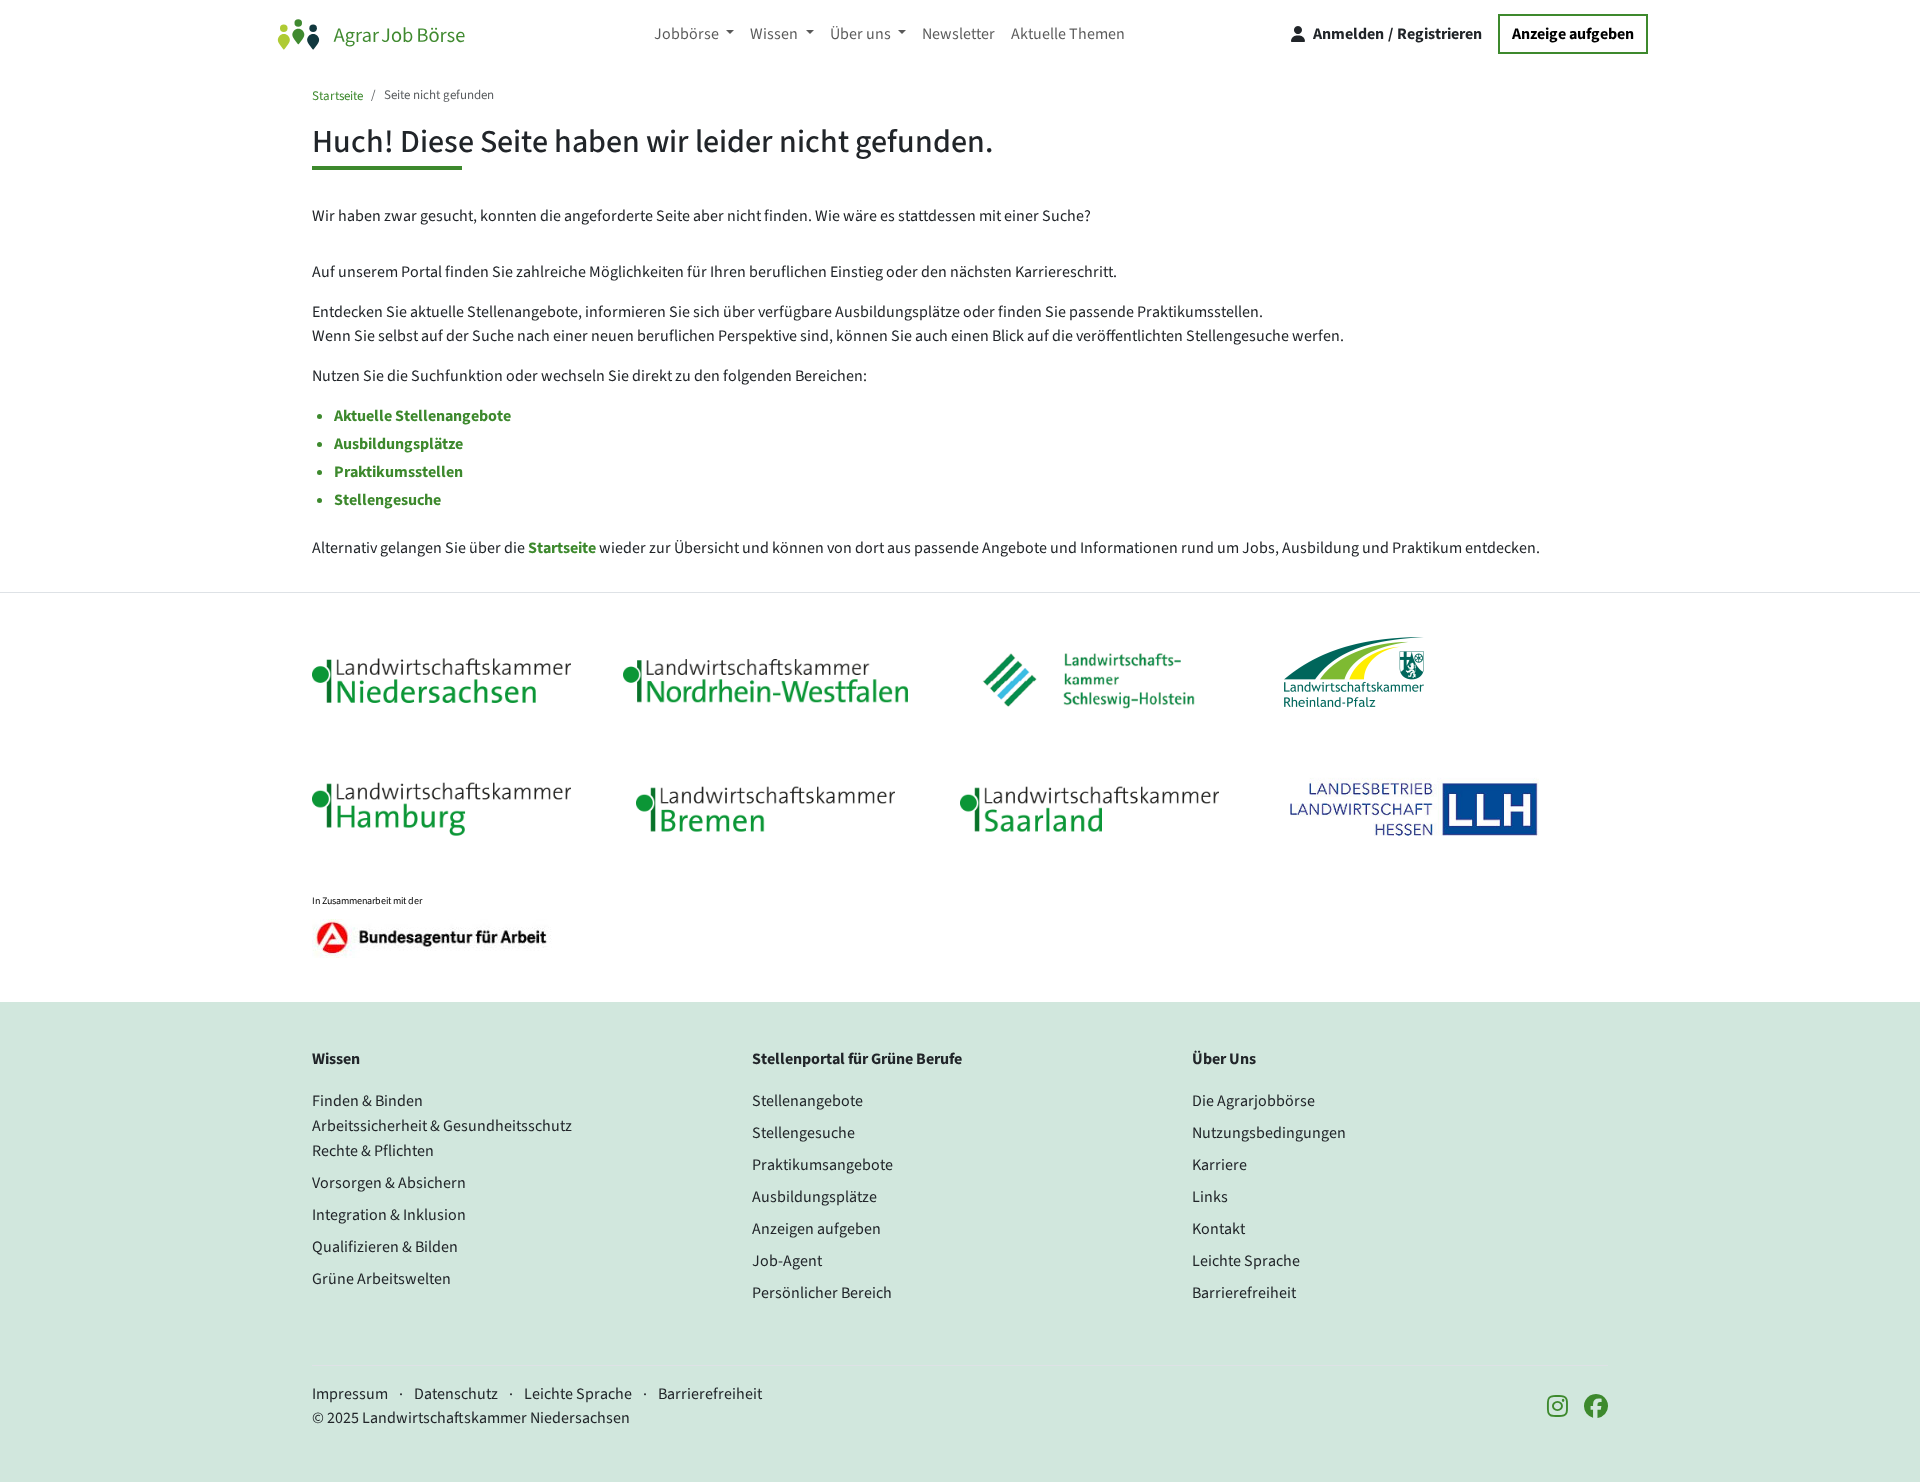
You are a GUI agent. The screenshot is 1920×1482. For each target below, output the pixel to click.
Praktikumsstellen (398, 472)
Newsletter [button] (958, 34)
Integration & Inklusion (389, 1215)
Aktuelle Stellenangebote (422, 416)
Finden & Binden (367, 1101)
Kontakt (1218, 1229)
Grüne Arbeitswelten (381, 1279)
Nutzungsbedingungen (1269, 1133)
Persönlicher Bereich (822, 1293)
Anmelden (1348, 34)
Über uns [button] (862, 34)
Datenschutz (456, 1394)
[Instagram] (1557, 1408)
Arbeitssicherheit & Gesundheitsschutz (442, 1126)
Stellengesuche (387, 500)
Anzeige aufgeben (1573, 34)
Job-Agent (787, 1261)
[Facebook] (1596, 1408)
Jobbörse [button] (688, 34)
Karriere (1219, 1165)
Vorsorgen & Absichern (389, 1183)
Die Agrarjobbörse (1253, 1101)
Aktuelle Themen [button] (1068, 34)
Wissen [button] (775, 34)
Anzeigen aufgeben (816, 1229)
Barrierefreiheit (1244, 1293)
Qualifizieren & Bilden (385, 1247)
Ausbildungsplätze (398, 444)
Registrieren (1439, 34)
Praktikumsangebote (822, 1165)
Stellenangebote (807, 1101)
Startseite (337, 96)
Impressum (350, 1394)
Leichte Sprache (1246, 1261)
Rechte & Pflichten (373, 1151)
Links (1210, 1197)
